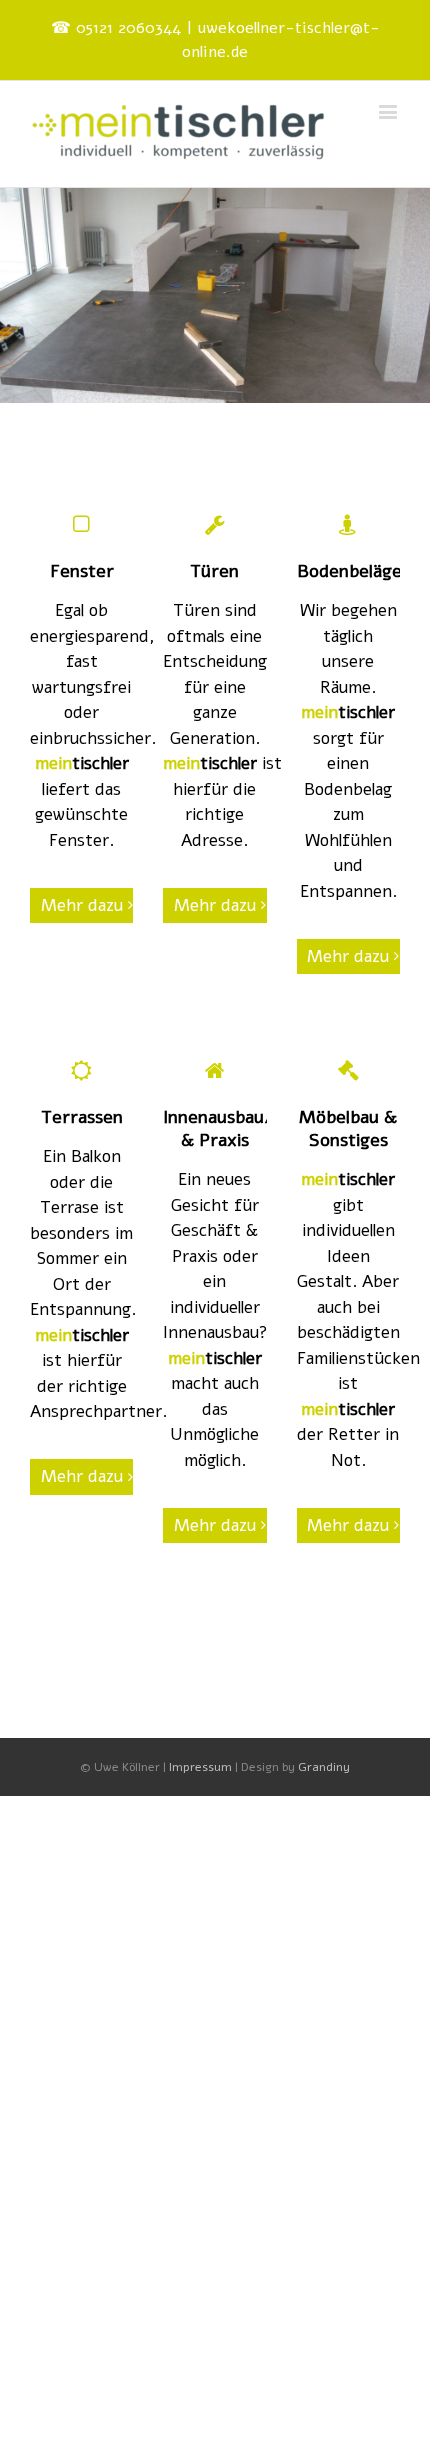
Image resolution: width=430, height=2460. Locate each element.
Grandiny (324, 1767)
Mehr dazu (82, 905)
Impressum (200, 1767)
